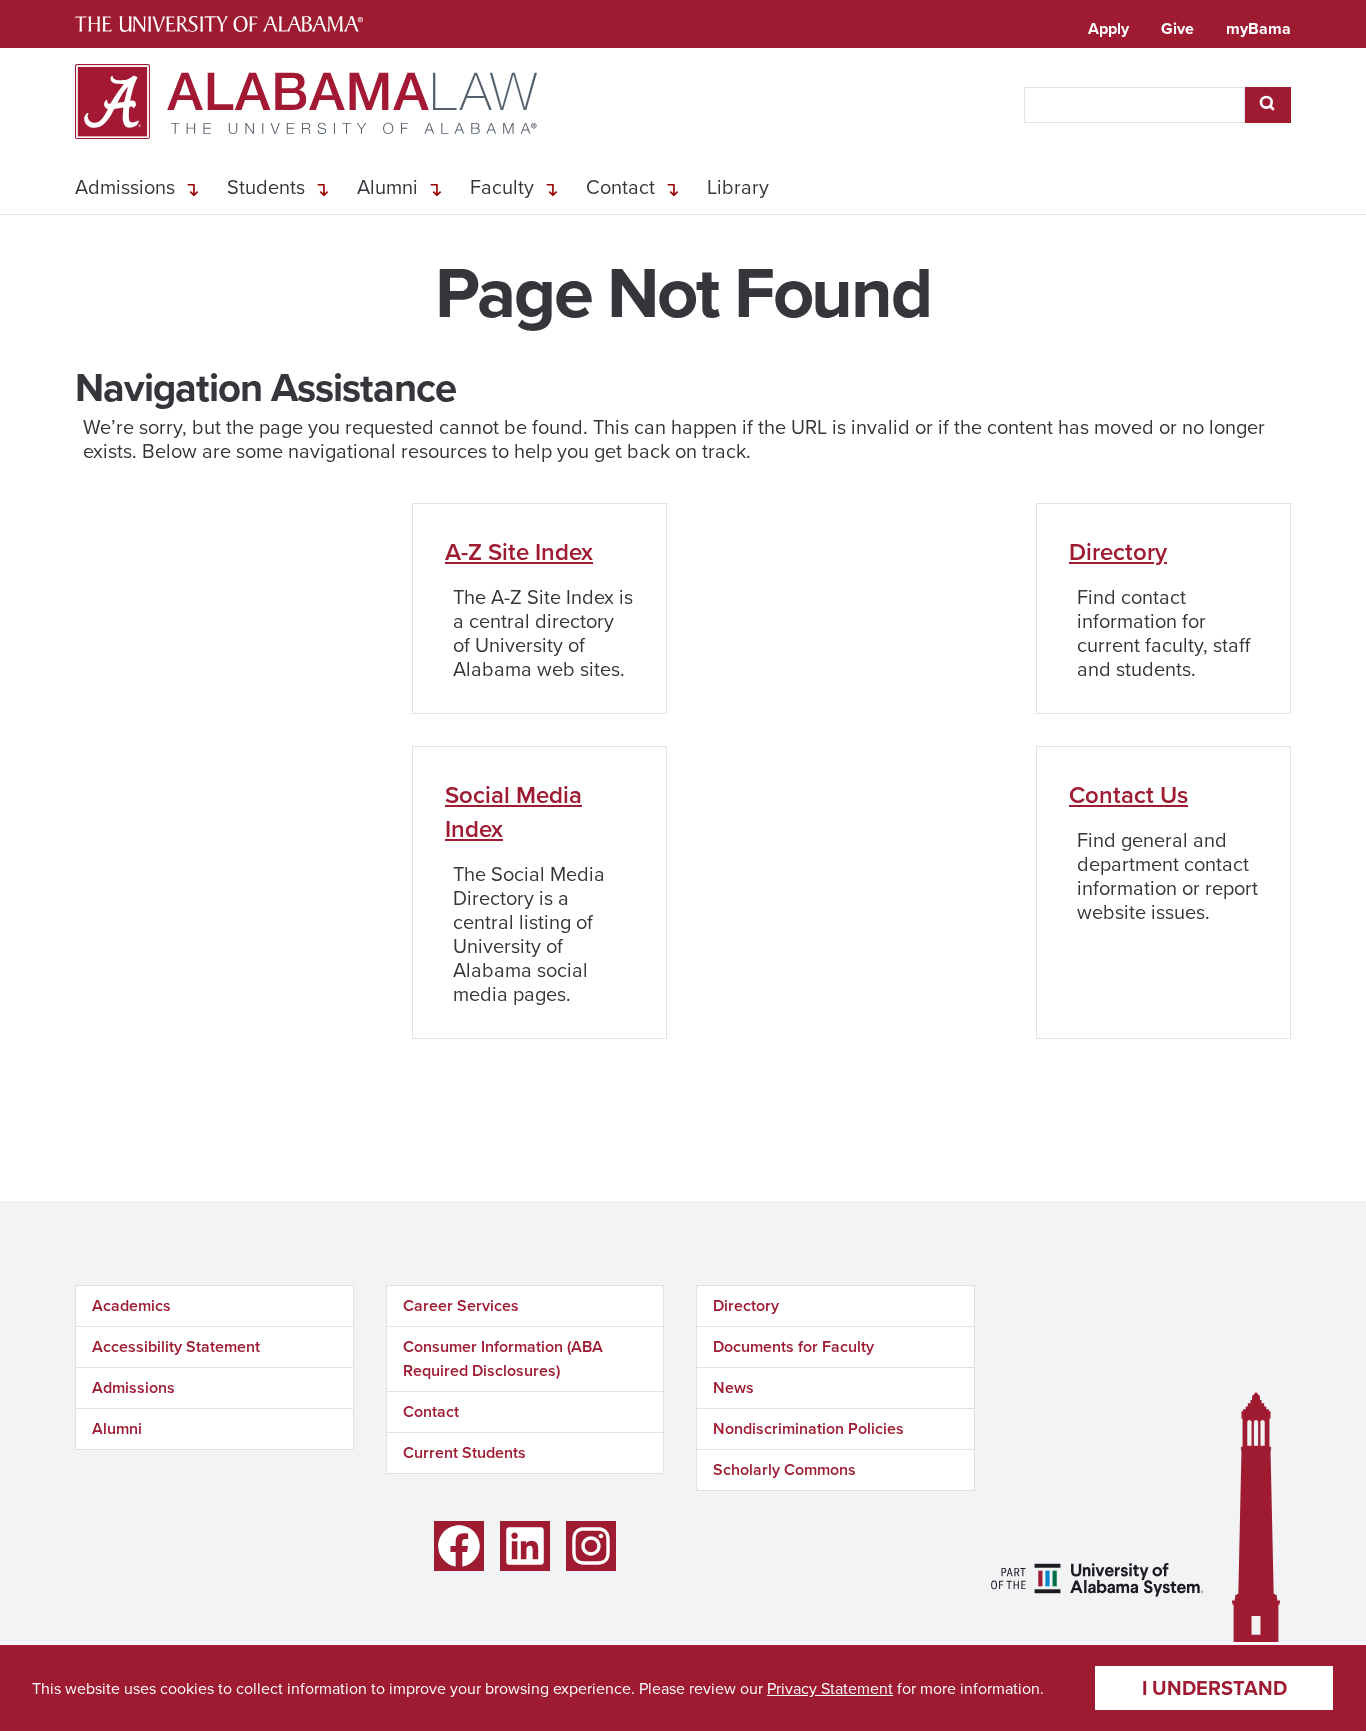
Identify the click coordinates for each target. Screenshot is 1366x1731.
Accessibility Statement (176, 1346)
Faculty (502, 186)
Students (266, 186)
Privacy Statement (830, 1688)
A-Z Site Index (519, 551)
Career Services (461, 1305)
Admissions (125, 186)
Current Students (464, 1452)
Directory (1118, 551)
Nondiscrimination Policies (808, 1428)
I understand (1214, 1687)
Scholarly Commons (784, 1469)
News (733, 1387)
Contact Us (1128, 794)
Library (738, 186)
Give (1177, 28)
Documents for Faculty (793, 1346)
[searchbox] (1134, 105)
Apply (1108, 28)
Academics (131, 1305)
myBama (1258, 28)
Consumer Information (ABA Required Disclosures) (503, 1358)
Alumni (387, 186)
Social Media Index (513, 811)
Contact (620, 186)
